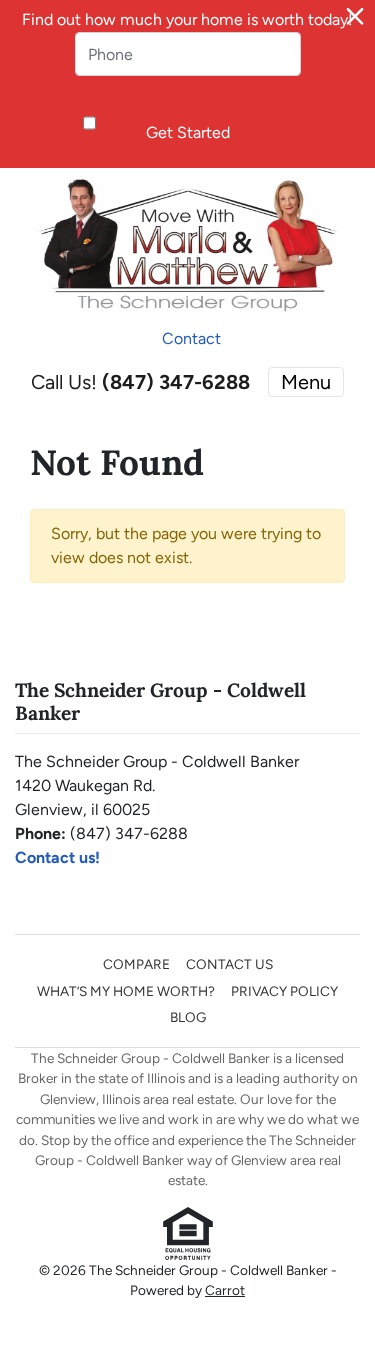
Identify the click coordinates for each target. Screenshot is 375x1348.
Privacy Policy (284, 991)
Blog (188, 1017)
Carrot (225, 1290)
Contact (191, 338)
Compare (136, 964)
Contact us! (57, 857)
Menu (306, 382)
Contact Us (229, 964)
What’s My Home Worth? (126, 991)
